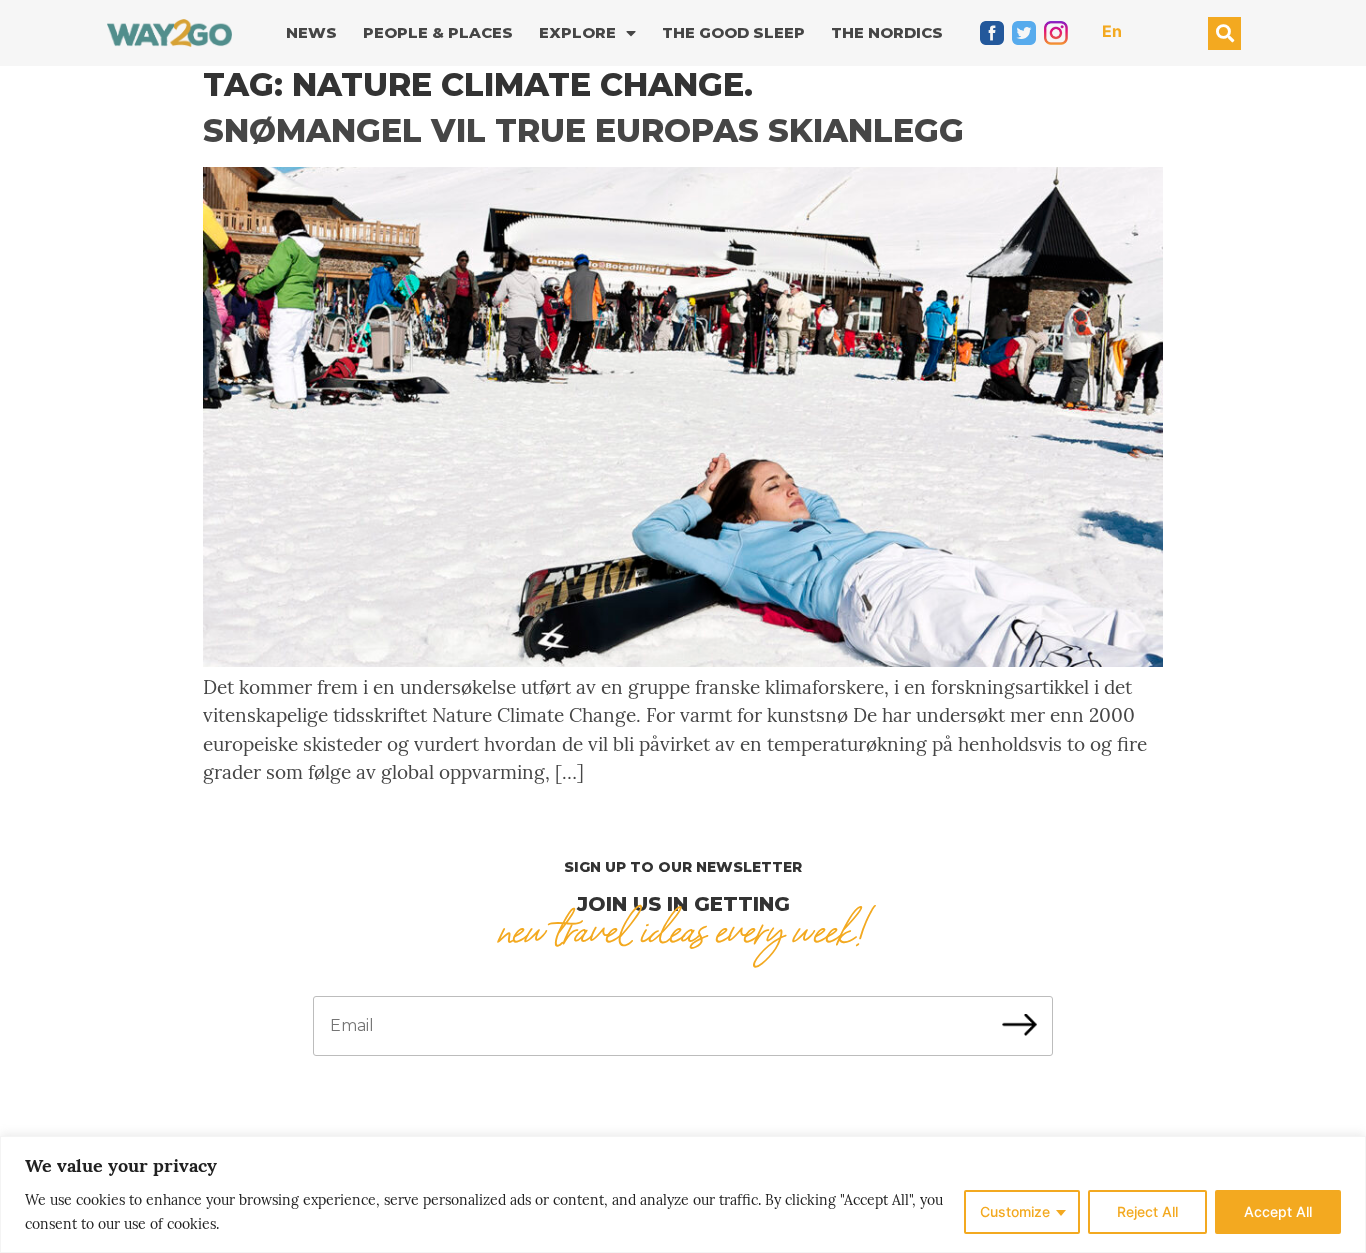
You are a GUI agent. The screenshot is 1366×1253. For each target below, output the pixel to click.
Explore (577, 32)
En (1112, 31)
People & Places (438, 32)
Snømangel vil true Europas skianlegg (583, 130)
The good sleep (733, 32)
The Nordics (887, 32)
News (311, 32)
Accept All (1278, 1211)
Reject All (1147, 1211)
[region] (683, 1194)
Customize (1015, 1211)
